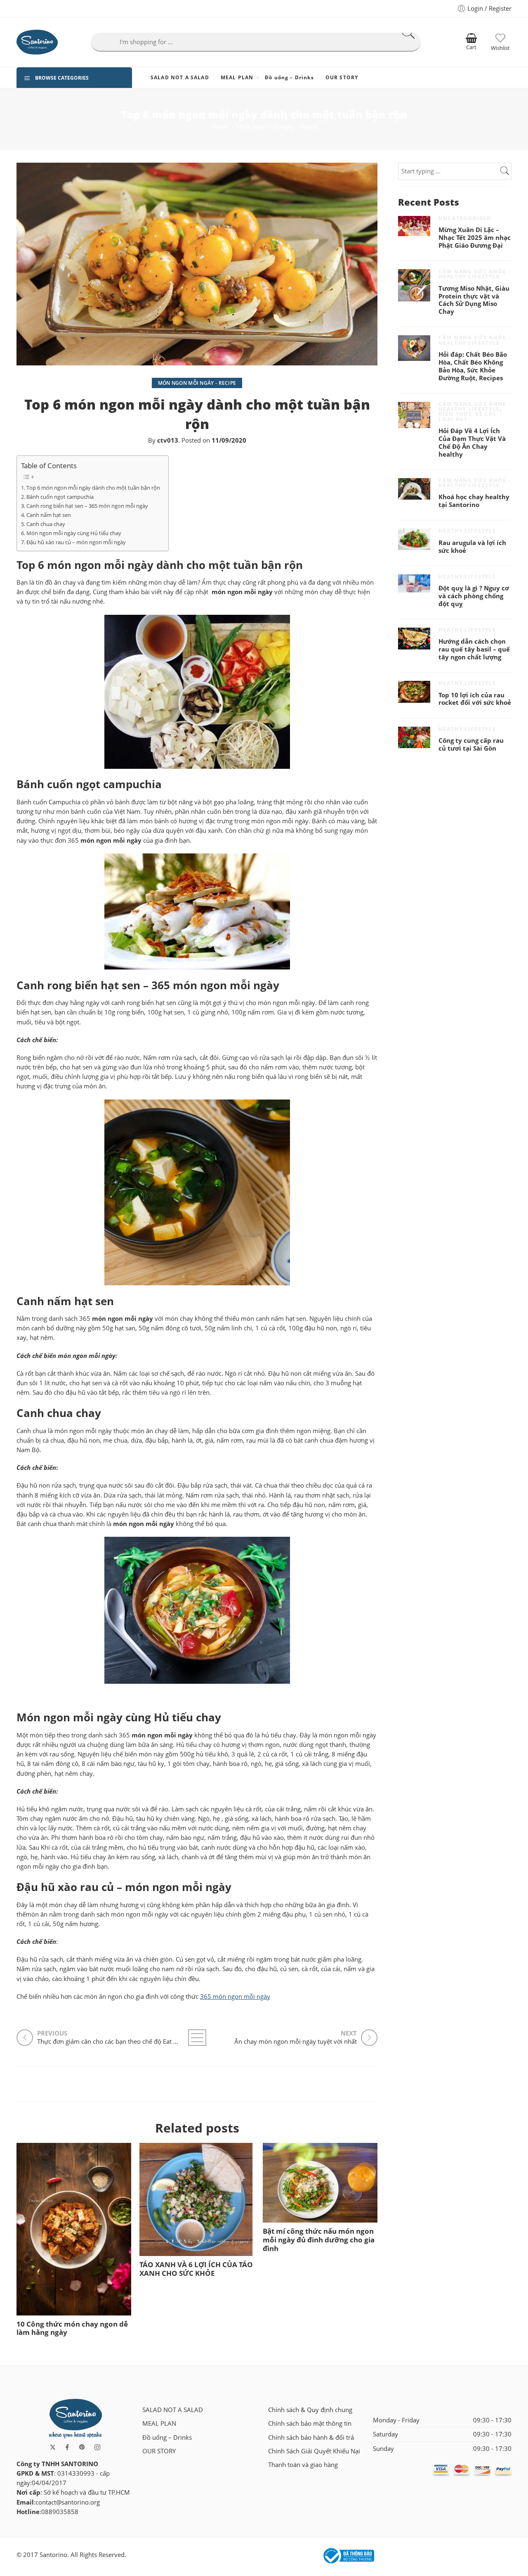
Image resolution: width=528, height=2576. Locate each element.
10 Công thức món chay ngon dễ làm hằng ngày (72, 2328)
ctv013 (168, 440)
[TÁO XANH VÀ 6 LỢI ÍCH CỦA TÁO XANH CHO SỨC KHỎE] (197, 2199)
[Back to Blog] (197, 2038)
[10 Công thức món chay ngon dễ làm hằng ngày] (74, 2229)
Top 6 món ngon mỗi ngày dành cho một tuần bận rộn (93, 488)
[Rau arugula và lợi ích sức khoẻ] (414, 539)
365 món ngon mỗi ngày (235, 1997)
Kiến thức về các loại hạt (468, 416)
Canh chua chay (46, 524)
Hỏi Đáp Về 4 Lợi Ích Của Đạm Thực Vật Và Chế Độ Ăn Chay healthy (472, 443)
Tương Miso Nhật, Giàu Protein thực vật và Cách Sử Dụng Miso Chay (474, 300)
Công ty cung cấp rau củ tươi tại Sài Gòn (471, 745)
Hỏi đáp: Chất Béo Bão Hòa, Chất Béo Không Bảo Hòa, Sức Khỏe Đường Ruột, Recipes (473, 366)
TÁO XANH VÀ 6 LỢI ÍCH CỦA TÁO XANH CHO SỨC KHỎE (196, 2269)
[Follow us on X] (53, 2447)
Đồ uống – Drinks (289, 77)
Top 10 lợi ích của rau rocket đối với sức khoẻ (475, 699)
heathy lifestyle (467, 531)
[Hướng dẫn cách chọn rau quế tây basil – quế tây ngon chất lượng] (414, 639)
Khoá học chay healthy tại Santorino (474, 501)
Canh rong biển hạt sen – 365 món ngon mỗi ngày (87, 506)
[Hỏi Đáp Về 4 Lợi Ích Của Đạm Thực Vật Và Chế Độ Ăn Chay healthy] (414, 415)
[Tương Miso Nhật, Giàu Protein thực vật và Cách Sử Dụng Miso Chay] (414, 285)
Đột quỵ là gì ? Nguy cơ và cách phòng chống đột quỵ (474, 596)
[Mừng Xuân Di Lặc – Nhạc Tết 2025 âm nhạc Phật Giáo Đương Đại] (414, 226)
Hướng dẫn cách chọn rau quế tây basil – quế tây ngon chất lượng (474, 649)
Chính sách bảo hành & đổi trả (311, 2437)
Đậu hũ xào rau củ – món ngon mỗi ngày (76, 542)
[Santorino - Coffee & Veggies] (37, 42)
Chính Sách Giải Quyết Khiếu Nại (314, 2451)
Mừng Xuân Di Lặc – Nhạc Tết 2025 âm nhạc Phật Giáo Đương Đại (475, 238)
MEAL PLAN (237, 77)
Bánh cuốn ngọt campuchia (60, 497)
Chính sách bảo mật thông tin (310, 2423)
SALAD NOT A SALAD (180, 77)
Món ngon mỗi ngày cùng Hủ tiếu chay (74, 533)
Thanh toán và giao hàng (303, 2465)
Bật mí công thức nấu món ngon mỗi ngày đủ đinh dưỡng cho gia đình (319, 2240)
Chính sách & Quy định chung (310, 2410)
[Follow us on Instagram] (97, 2447)
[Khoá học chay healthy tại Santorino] (414, 489)
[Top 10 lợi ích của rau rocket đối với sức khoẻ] (414, 692)
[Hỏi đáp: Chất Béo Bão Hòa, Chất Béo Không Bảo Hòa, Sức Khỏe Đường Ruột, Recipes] (414, 348)
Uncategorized (465, 218)
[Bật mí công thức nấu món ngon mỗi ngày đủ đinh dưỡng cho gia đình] (320, 2183)
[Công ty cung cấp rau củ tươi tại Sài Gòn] (414, 738)
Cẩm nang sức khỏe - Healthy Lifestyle (475, 274)
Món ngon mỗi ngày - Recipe (277, 127)
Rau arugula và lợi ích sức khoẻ (472, 547)
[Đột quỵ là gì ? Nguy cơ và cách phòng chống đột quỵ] (414, 583)
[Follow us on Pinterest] (82, 2447)
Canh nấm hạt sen (49, 515)
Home (219, 127)
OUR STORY (342, 77)
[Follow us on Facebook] (67, 2447)
